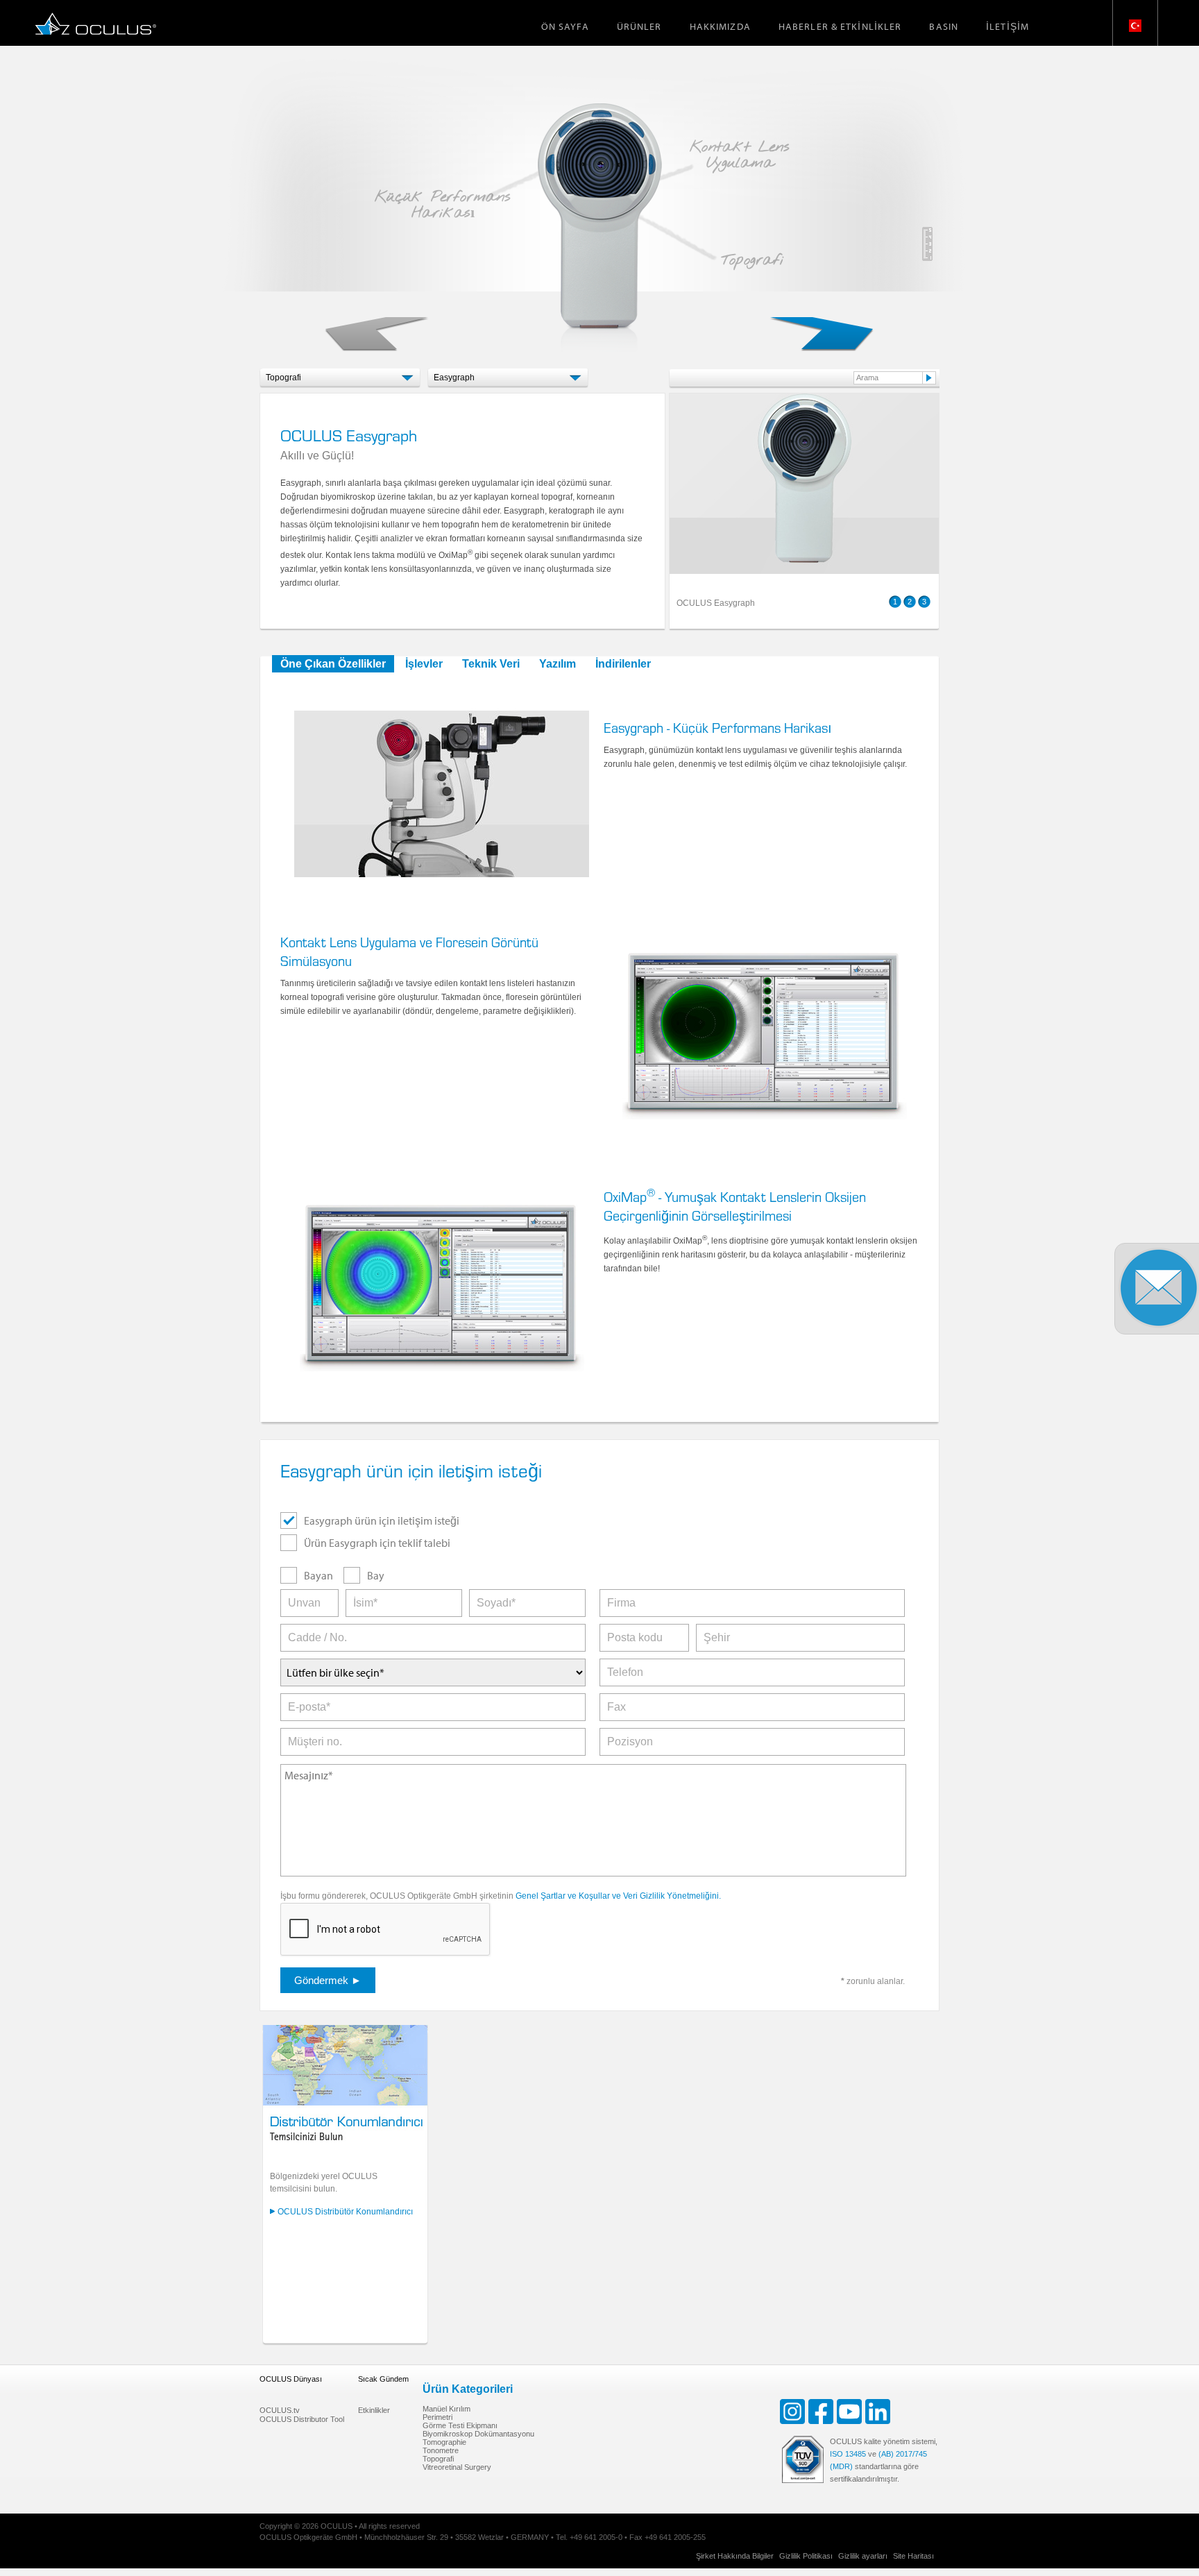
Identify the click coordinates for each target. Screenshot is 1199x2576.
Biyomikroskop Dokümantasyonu (478, 2434)
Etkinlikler (374, 2410)
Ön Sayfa (565, 26)
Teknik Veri (491, 664)
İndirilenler (623, 664)
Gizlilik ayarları (863, 2556)
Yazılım (558, 664)
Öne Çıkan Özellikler (333, 664)
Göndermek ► (328, 1980)
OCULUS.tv (280, 2410)
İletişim (1007, 26)
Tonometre (441, 2450)
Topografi (438, 2459)
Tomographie (444, 2442)
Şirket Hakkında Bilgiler (735, 2556)
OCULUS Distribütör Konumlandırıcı (345, 2212)
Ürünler (639, 26)
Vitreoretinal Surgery (457, 2467)
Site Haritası (913, 2556)
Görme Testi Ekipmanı (460, 2425)
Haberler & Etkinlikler (840, 26)
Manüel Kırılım (447, 2409)
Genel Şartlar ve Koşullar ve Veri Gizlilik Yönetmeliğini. (618, 1896)
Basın (944, 26)
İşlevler (424, 664)
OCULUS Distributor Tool (302, 2419)
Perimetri (437, 2417)
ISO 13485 (848, 2454)
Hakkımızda (720, 26)
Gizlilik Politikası (806, 2556)
